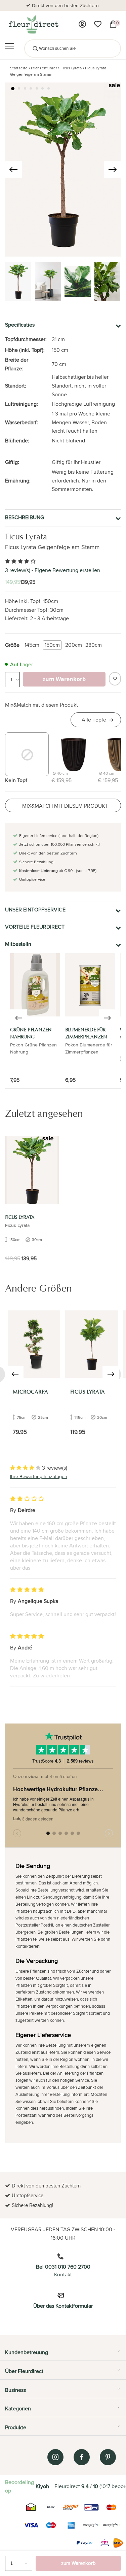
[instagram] (55, 2457)
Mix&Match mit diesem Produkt (41, 705)
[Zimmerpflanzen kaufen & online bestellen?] (33, 24)
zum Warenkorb (78, 2563)
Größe (12, 645)
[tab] (63, 2355)
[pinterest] (108, 2457)
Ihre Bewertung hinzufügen (39, 1476)
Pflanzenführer (44, 68)
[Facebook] (82, 2457)
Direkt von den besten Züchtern (65, 5)
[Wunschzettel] (98, 24)
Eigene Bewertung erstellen (67, 570)
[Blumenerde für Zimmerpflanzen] (90, 985)
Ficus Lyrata (71, 68)
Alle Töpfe (94, 720)
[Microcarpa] (34, 1344)
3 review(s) (18, 570)
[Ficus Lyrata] (32, 1170)
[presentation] (13, 170)
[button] (13, 89)
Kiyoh (42, 2486)
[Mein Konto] (82, 24)
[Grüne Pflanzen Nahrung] (35, 985)
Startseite (19, 68)
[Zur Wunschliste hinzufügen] (115, 679)
